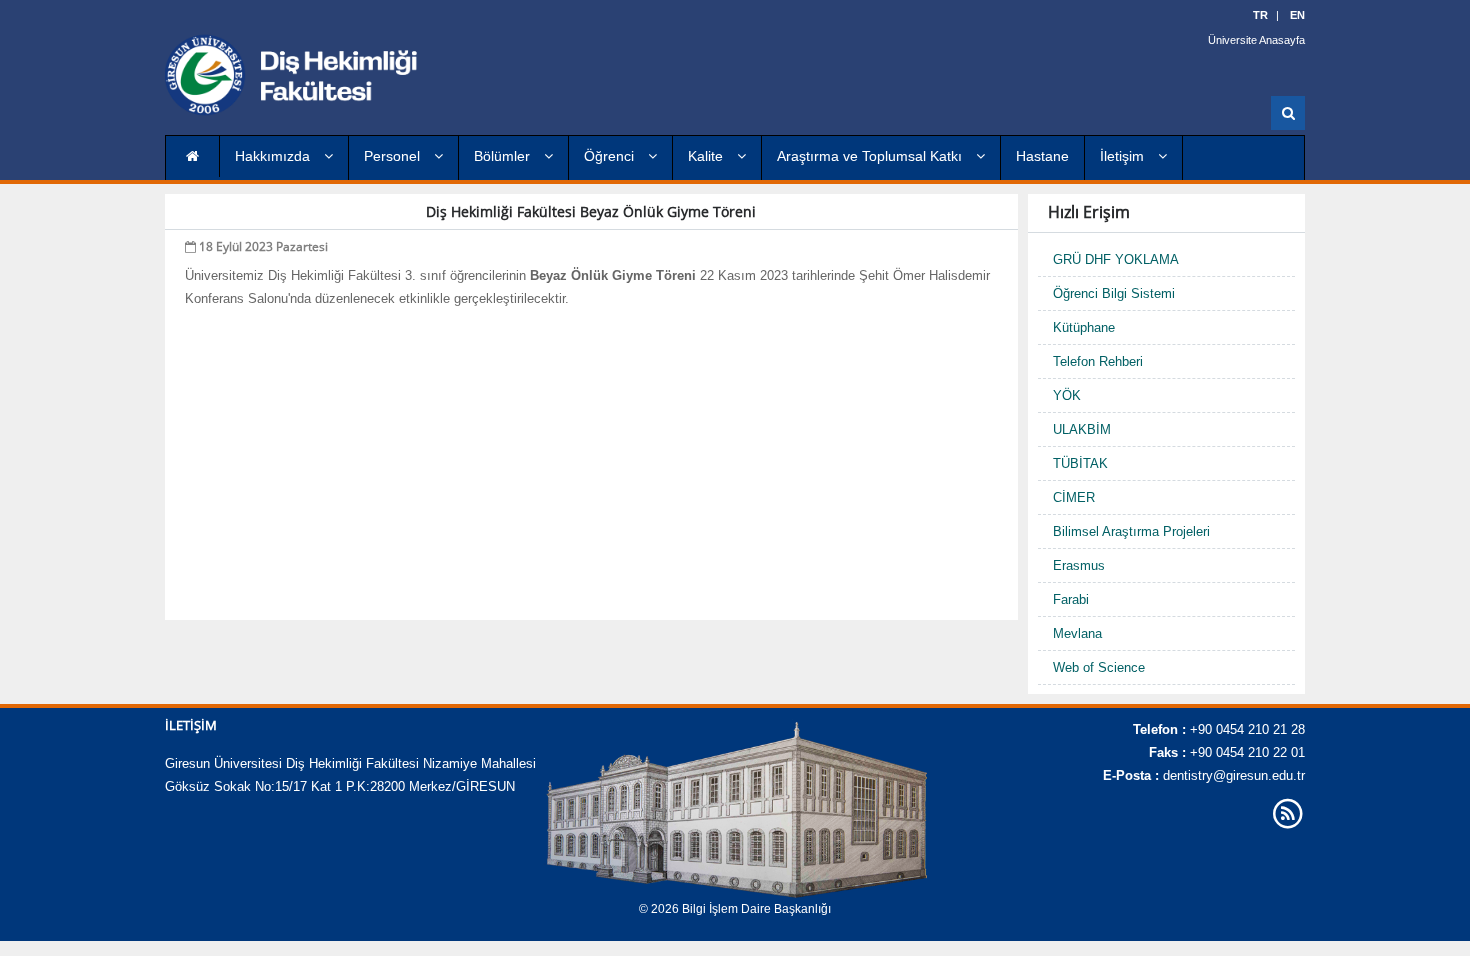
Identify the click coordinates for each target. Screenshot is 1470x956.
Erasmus (1079, 565)
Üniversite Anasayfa (1256, 40)
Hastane (1042, 156)
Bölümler (504, 156)
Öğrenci (611, 156)
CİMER (1074, 497)
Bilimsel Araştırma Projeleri (1131, 531)
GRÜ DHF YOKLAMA (1116, 259)
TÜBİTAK (1080, 463)
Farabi (1071, 599)
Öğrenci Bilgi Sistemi (1114, 293)
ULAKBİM (1082, 429)
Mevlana (1077, 633)
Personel (394, 156)
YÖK (1067, 395)
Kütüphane (1084, 327)
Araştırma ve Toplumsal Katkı (871, 156)
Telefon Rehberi (1098, 361)
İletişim (1124, 156)
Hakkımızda (274, 156)
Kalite (707, 156)
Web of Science (1099, 667)
